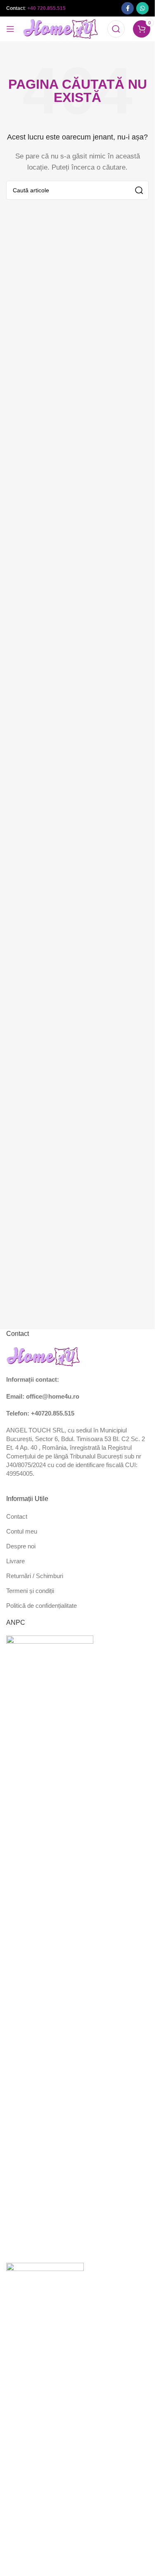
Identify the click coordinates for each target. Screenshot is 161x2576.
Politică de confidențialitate (41, 1606)
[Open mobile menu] (10, 29)
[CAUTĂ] (139, 190)
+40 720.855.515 (46, 8)
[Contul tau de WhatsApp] (142, 8)
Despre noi (21, 1546)
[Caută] (116, 29)
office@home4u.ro (53, 1396)
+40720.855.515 (53, 1413)
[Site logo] (61, 28)
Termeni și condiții (30, 1591)
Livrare (15, 1561)
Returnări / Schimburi (35, 1576)
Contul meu (22, 1531)
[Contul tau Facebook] (128, 8)
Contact (17, 1516)
